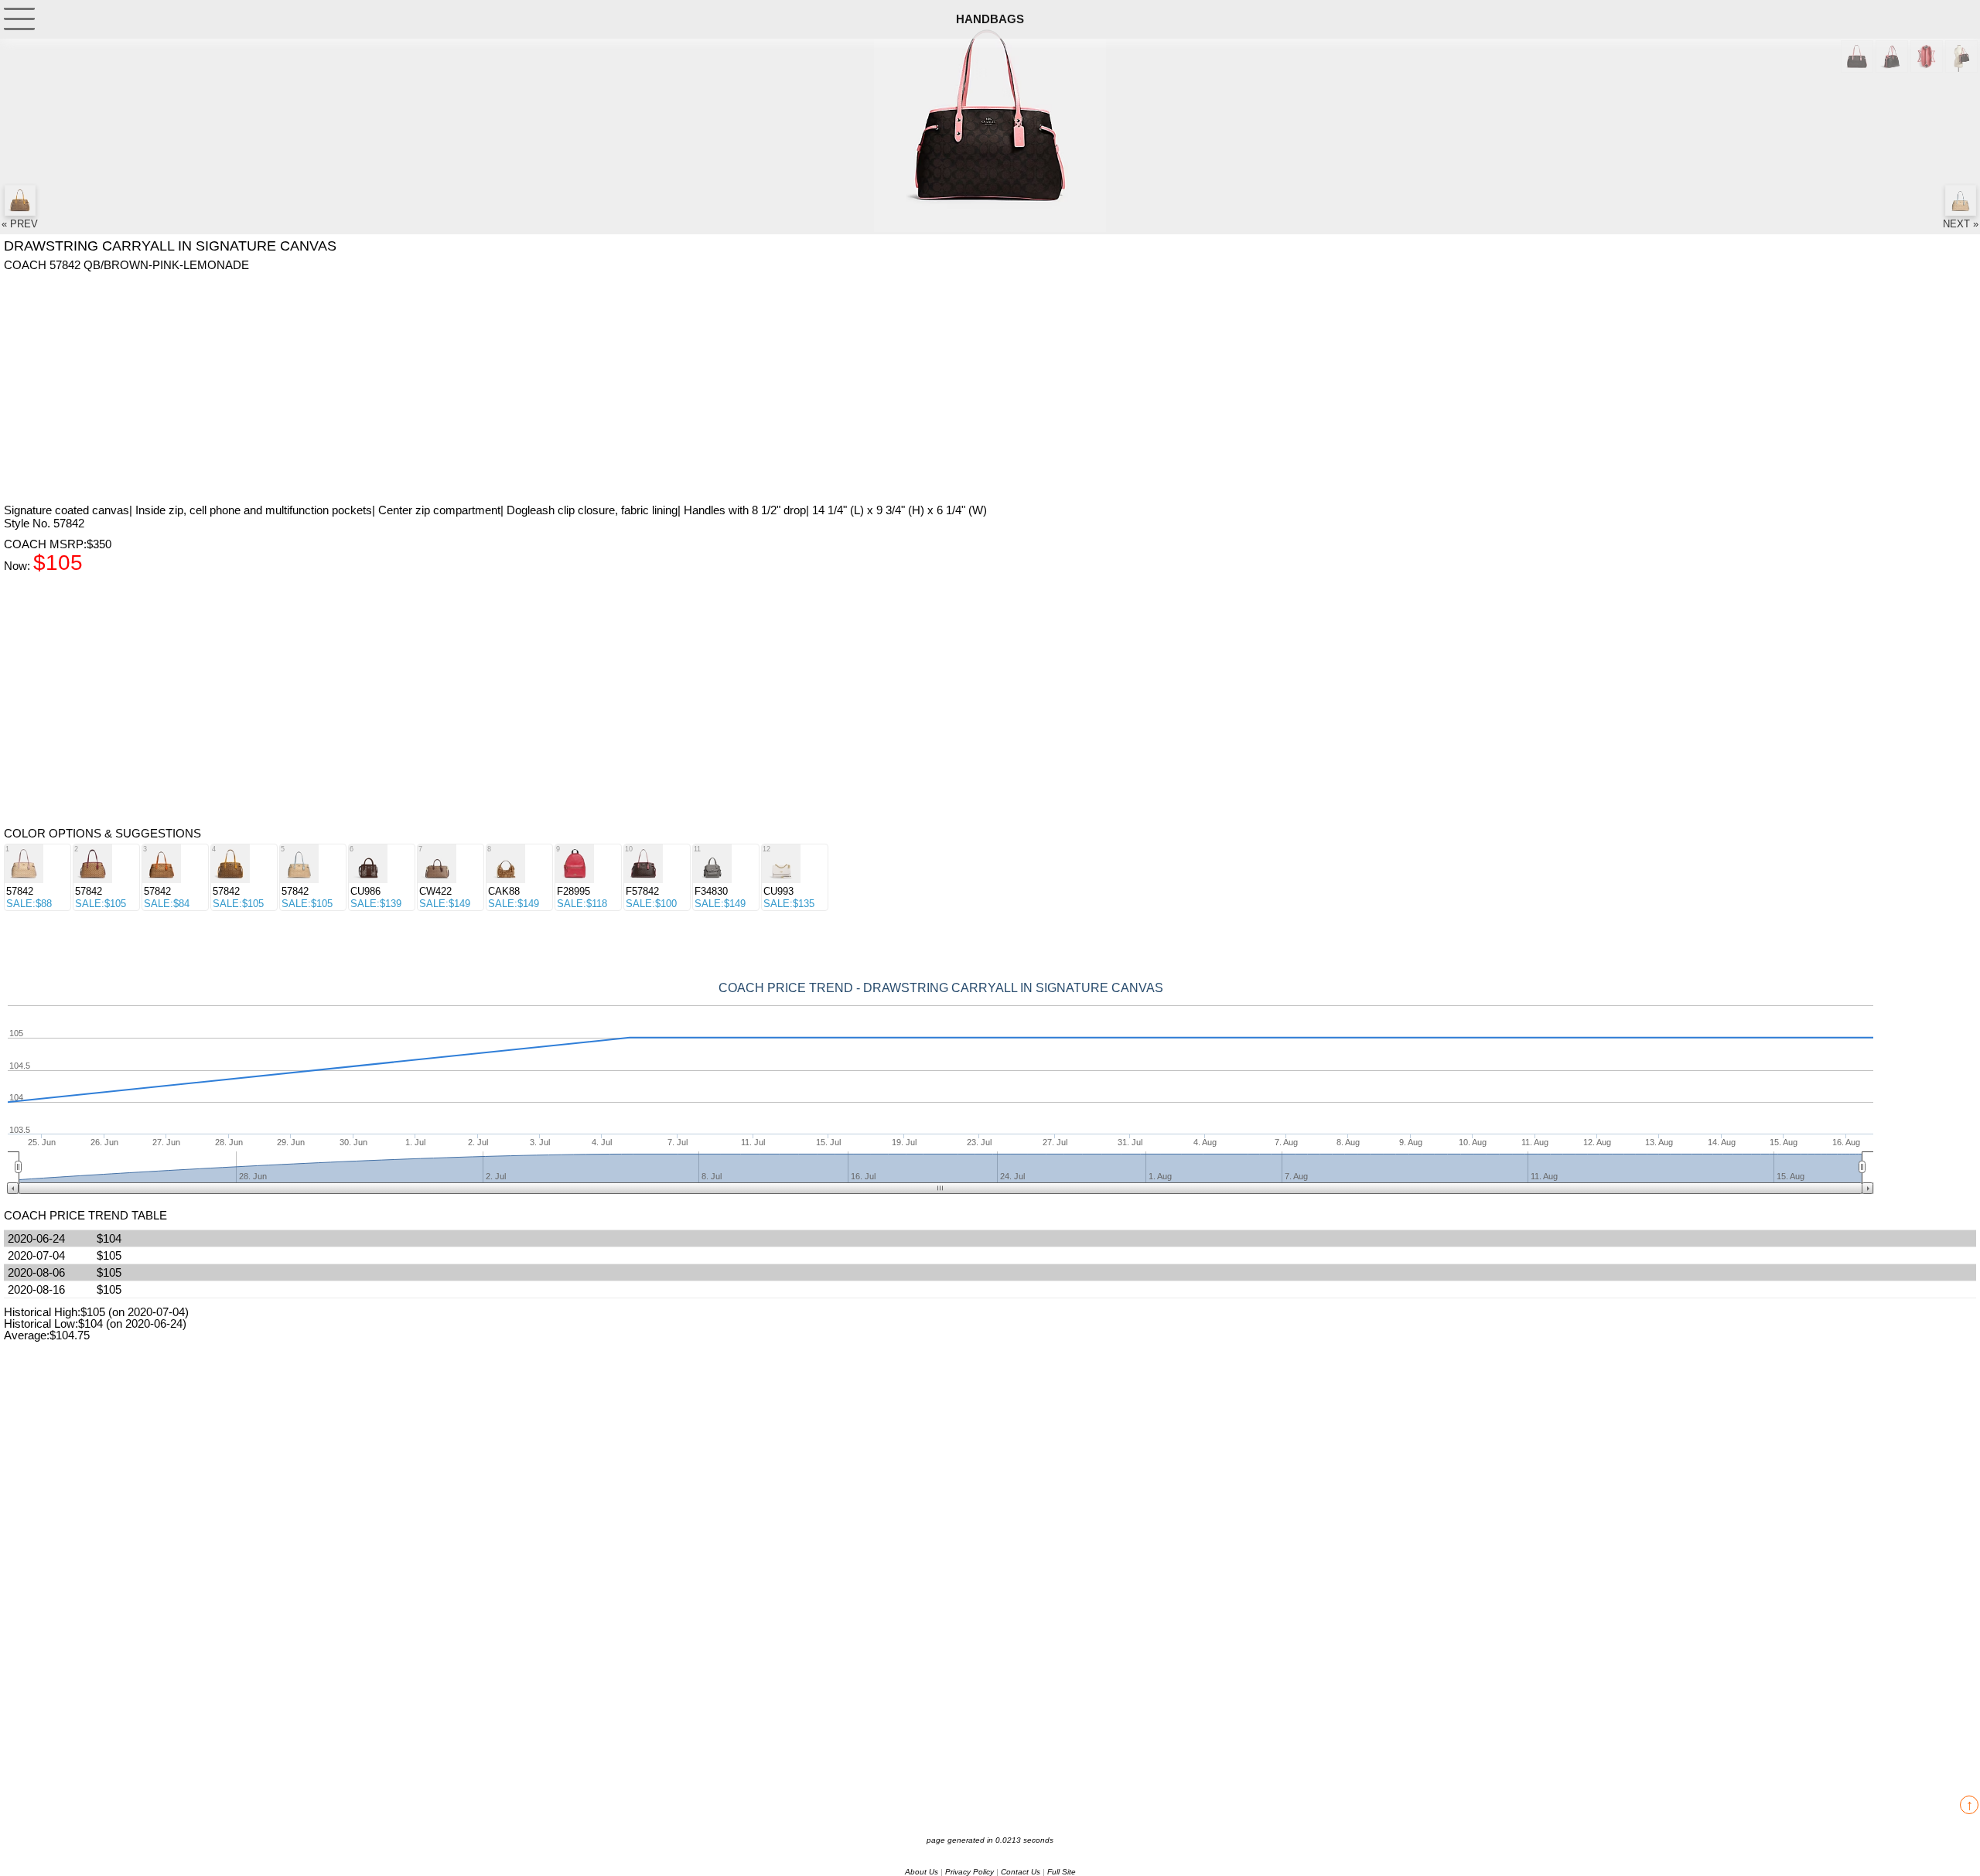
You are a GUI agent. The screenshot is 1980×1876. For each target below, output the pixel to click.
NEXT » (1961, 224)
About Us (922, 1872)
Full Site (1062, 1872)
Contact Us (1021, 1872)
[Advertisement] (468, 387)
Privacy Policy (970, 1872)
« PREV (20, 224)
